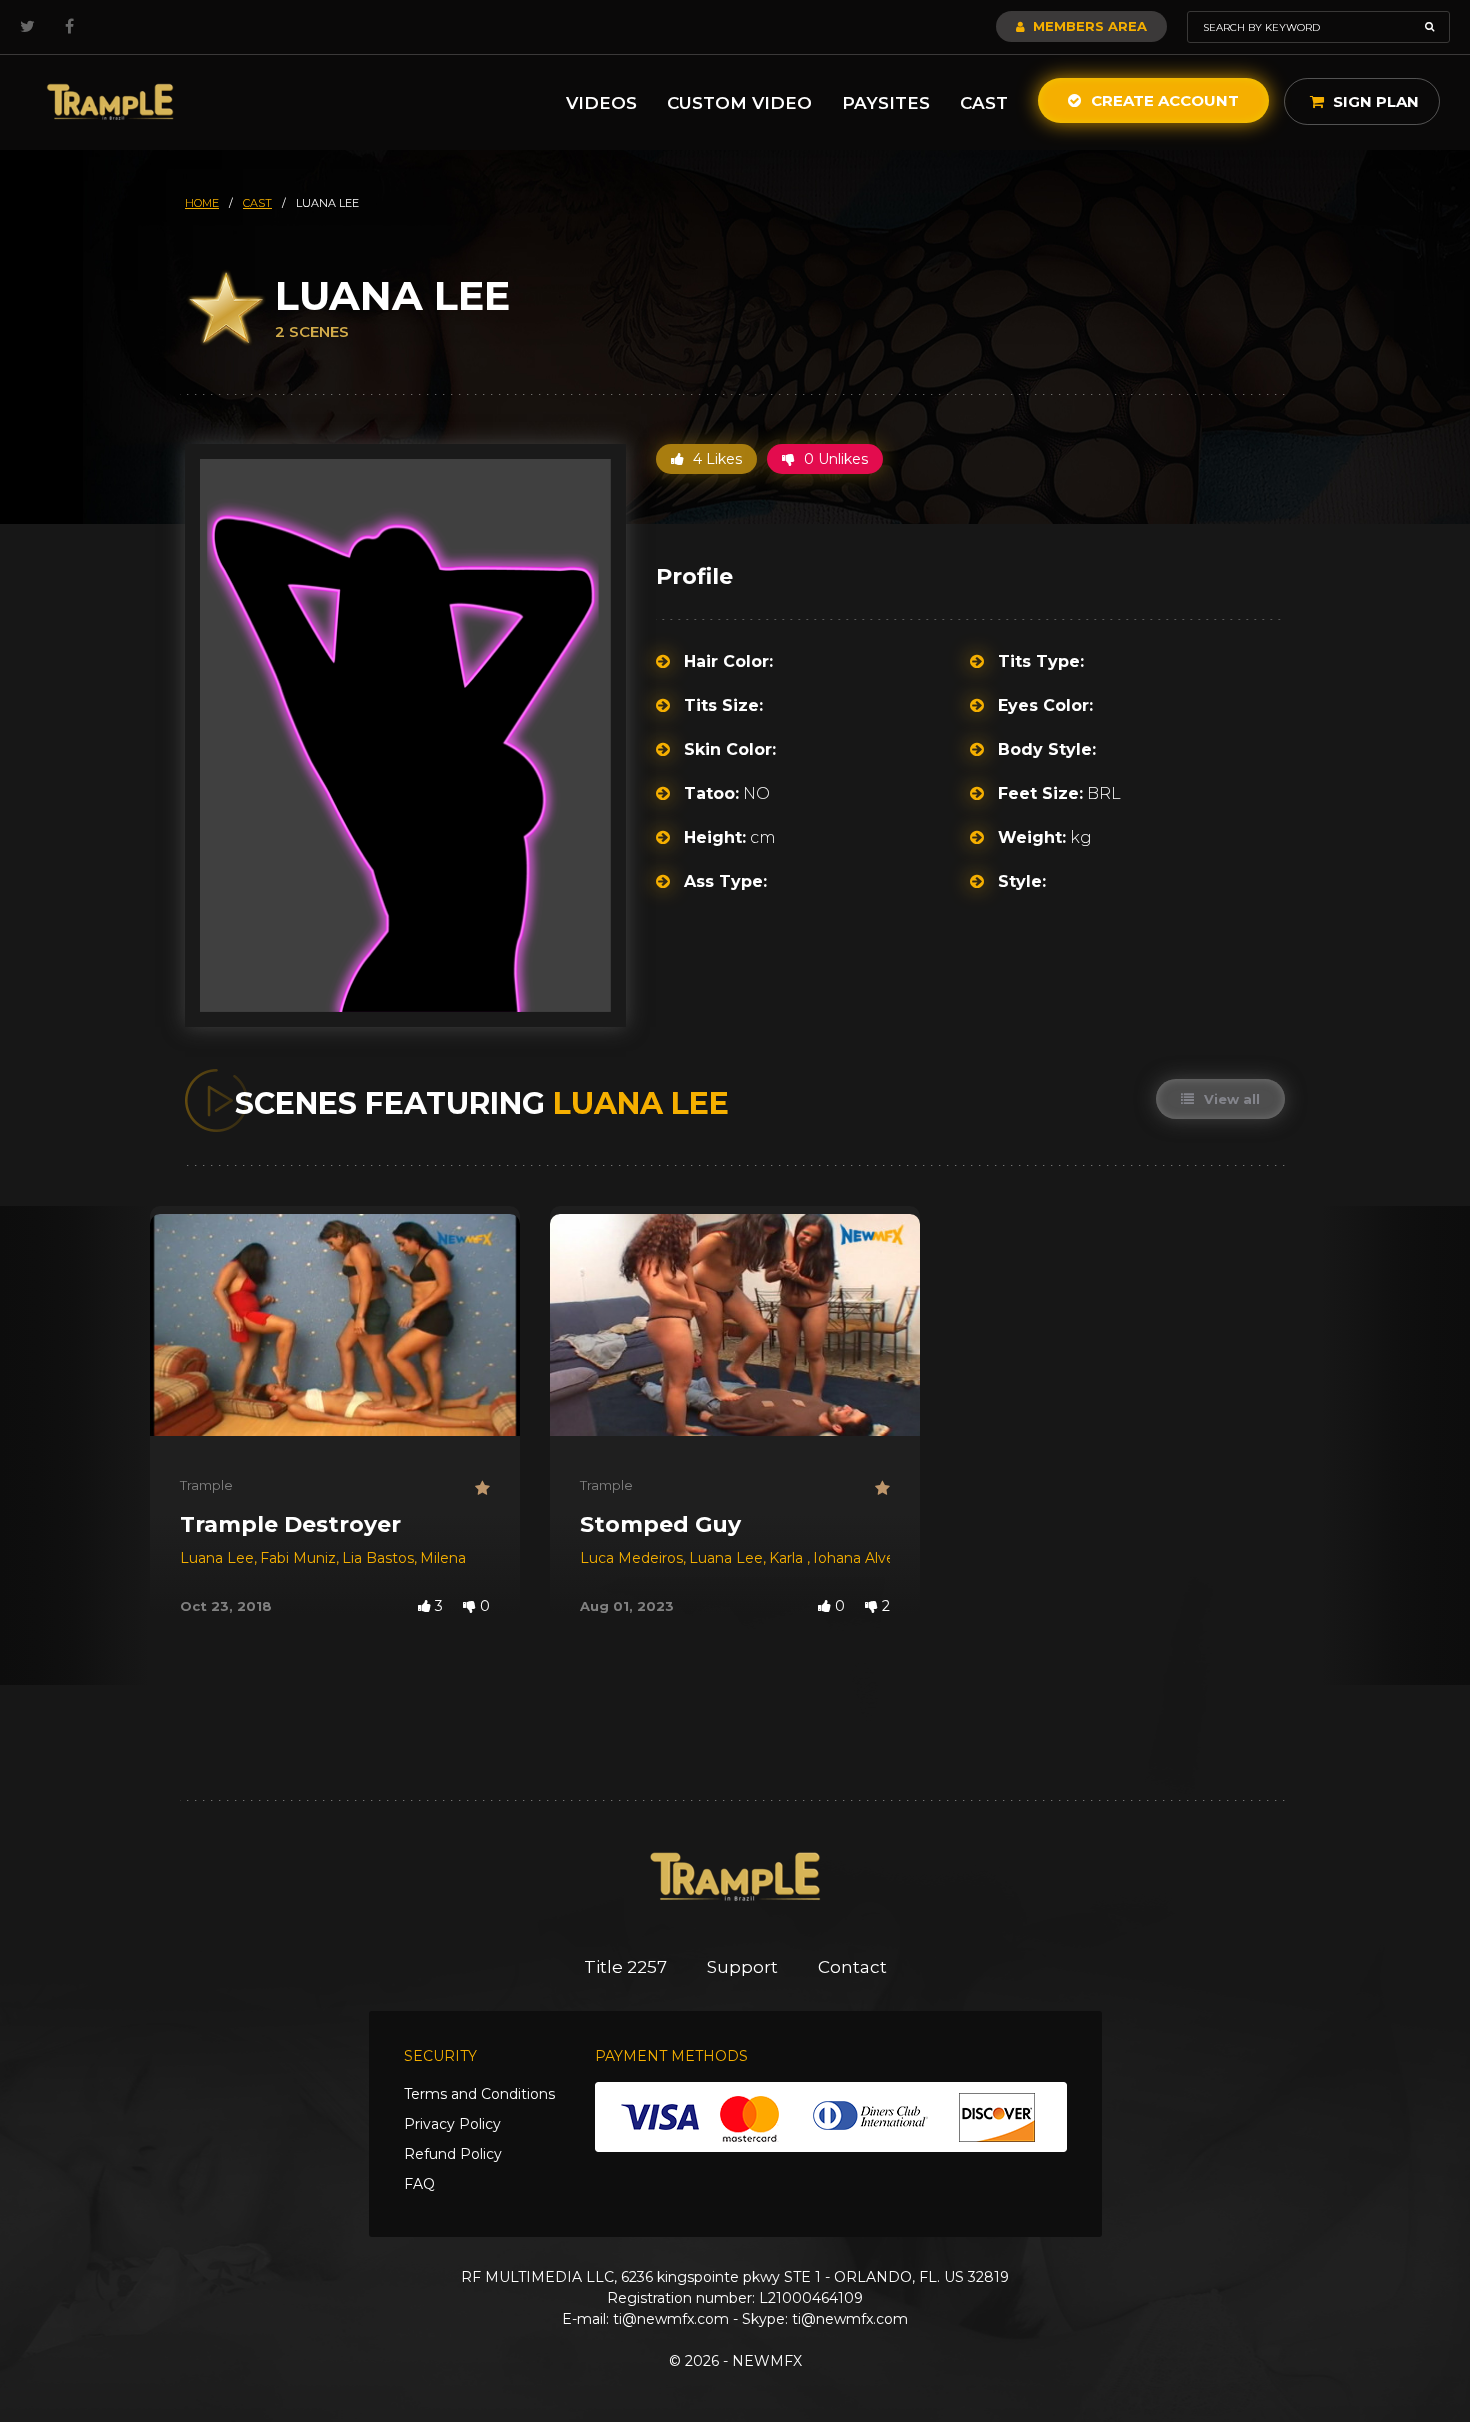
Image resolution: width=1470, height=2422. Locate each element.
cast (257, 203)
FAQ (419, 2184)
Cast (984, 103)
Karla (788, 1558)
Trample (206, 1485)
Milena (443, 1558)
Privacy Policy (452, 2124)
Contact (852, 1967)
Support (742, 1967)
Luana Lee (217, 1558)
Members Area (1088, 26)
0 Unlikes (834, 459)
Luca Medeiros (631, 1558)
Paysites (886, 103)
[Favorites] (482, 1488)
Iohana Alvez (858, 1558)
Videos (601, 103)
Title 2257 (625, 1967)
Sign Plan (1374, 101)
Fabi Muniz (298, 1558)
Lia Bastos (378, 1558)
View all (1230, 1099)
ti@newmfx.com (671, 2319)
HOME (202, 203)
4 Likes (715, 459)
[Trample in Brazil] (110, 102)
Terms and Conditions (479, 2094)
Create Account (1163, 100)
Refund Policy (453, 2154)
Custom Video (739, 103)
